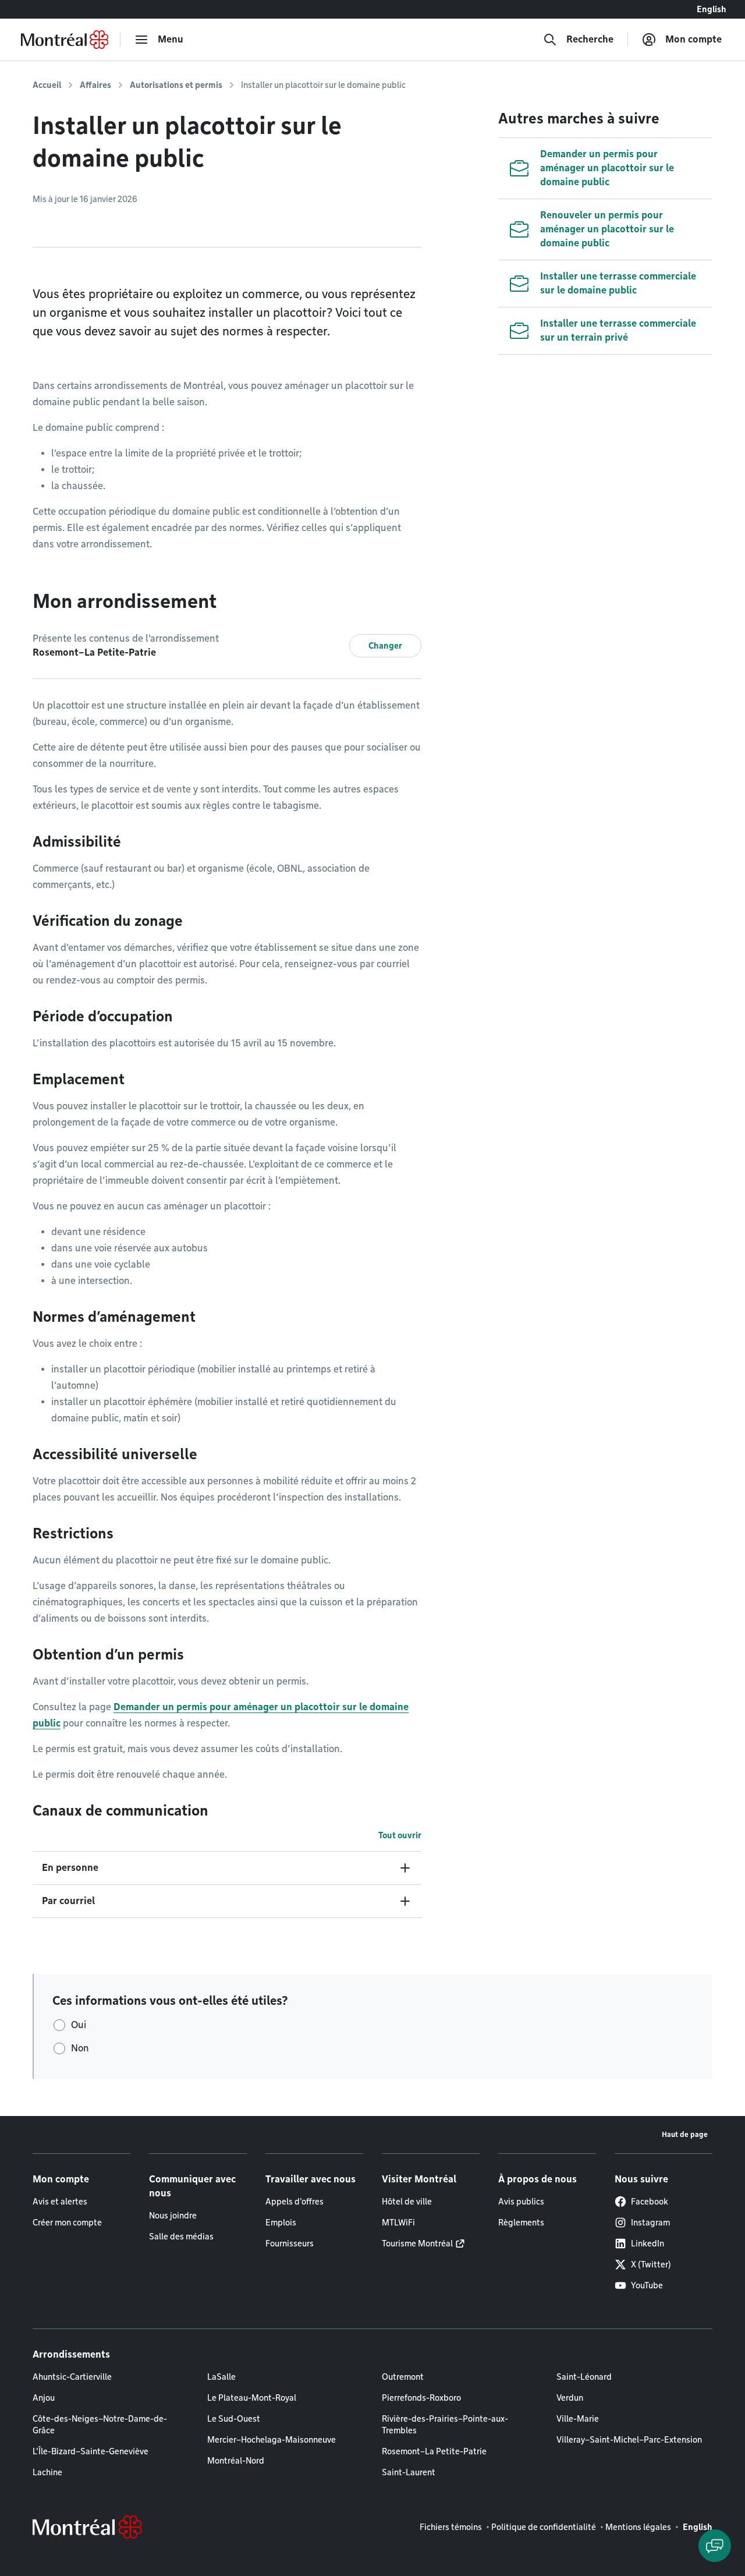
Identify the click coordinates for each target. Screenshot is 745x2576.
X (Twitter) (651, 2264)
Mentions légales (638, 2527)
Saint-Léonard (584, 2377)
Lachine (47, 2472)
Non (80, 2048)
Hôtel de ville (407, 2202)
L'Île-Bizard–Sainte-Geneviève (91, 2451)
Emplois (281, 2223)
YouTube (647, 2285)
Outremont (403, 2377)
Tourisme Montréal (417, 2244)
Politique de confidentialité (544, 2527)
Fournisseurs (290, 2244)
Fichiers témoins (451, 2527)
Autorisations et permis (176, 85)
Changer (385, 646)
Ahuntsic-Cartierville (72, 2377)
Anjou (44, 2398)
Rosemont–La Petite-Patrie (434, 2451)
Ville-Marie (578, 2419)
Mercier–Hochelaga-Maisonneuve (272, 2440)
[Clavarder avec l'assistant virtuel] (715, 2546)
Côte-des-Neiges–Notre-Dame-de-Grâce (100, 2425)
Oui (79, 2025)
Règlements (521, 2223)
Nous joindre (173, 2216)
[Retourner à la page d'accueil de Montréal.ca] (65, 40)
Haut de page (685, 2134)
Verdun (570, 2398)
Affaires (95, 85)
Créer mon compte (67, 2223)
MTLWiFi (398, 2223)
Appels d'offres (295, 2202)
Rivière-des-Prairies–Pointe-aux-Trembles (445, 2425)
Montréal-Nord (236, 2461)
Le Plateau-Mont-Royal (252, 2398)
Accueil (47, 85)
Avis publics (521, 2202)
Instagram (650, 2223)
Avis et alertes (60, 2202)
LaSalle (221, 2377)
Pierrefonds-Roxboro (421, 2398)
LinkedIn (648, 2244)
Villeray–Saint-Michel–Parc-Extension (629, 2440)
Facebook (650, 2202)
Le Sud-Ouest (234, 2419)
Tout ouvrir (400, 1835)
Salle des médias (181, 2237)
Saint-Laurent (409, 2472)
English (712, 9)
